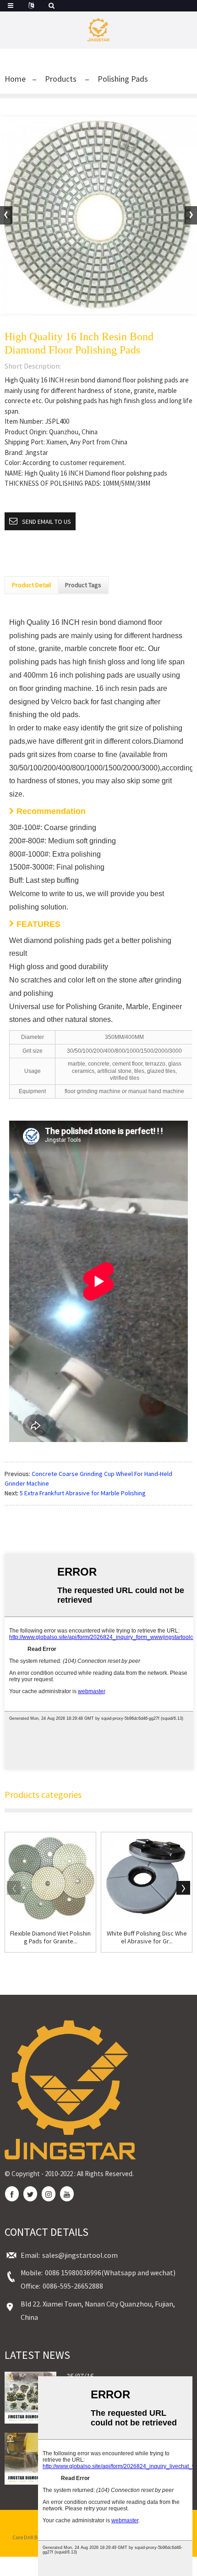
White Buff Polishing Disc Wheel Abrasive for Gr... (147, 1937)
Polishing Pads (123, 79)
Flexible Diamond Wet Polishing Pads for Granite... (50, 1937)
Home (15, 79)
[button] (191, 215)
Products (61, 79)
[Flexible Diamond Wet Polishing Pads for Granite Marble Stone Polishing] (50, 1878)
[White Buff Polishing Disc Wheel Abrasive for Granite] (147, 1878)
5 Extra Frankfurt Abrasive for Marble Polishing (83, 1493)
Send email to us (47, 522)
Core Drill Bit (27, 2537)
